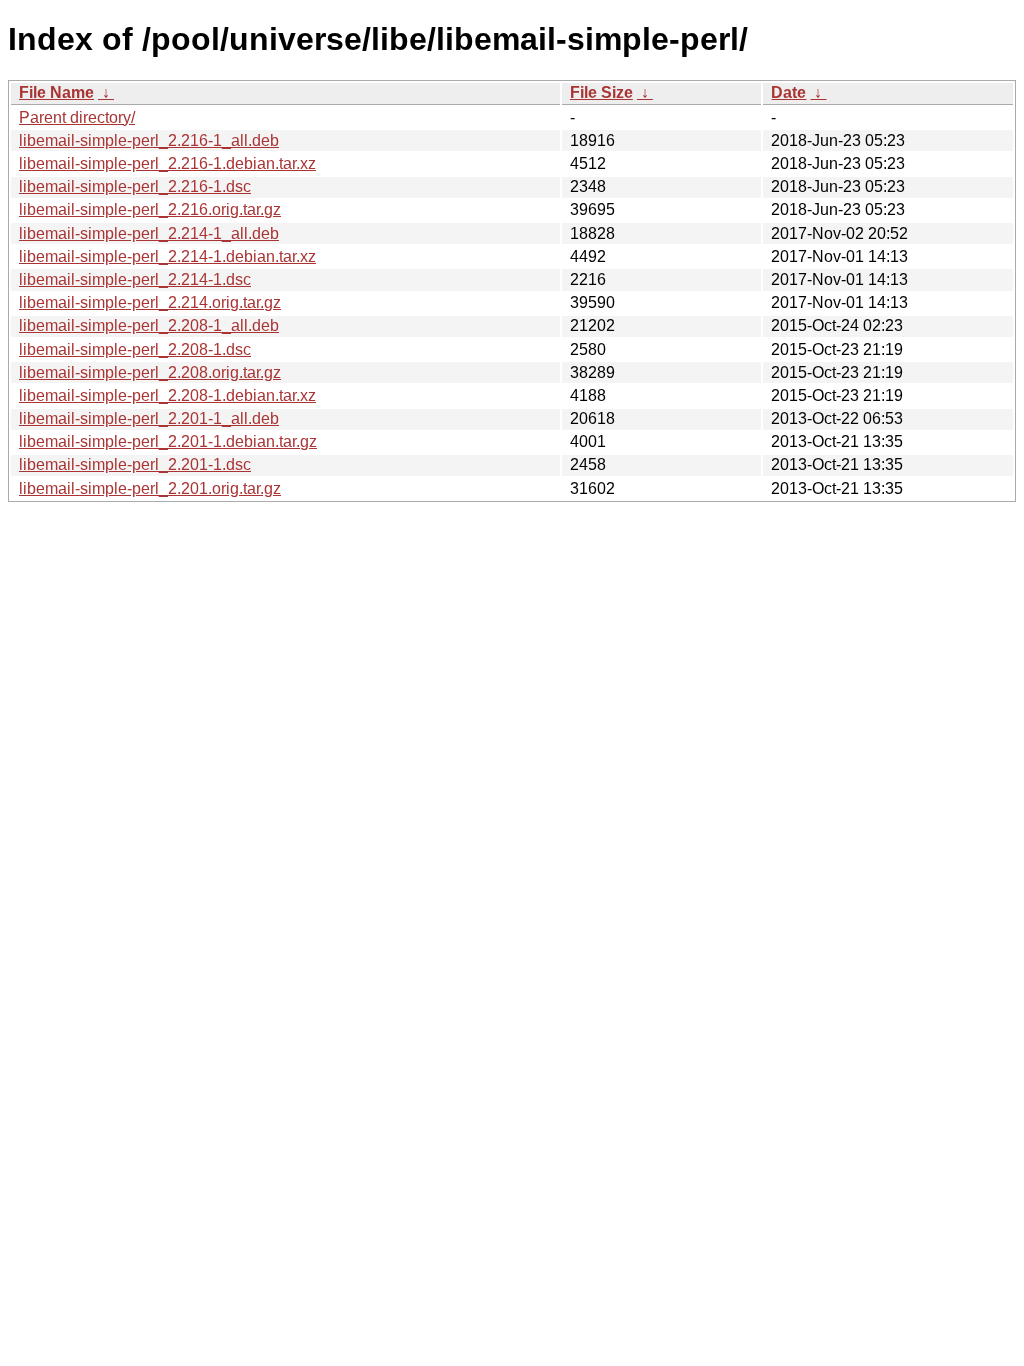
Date (788, 92)
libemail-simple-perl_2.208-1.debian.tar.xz (167, 395)
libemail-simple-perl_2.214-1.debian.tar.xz (167, 256)
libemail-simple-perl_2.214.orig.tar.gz (150, 302)
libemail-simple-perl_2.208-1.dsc (135, 349)
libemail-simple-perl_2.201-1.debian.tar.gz (168, 441)
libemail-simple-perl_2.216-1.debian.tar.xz (167, 163)
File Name (56, 92)
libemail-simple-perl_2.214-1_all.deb (149, 233)
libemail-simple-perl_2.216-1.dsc (135, 186)
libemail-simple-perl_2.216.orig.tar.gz (150, 209)
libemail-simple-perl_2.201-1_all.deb (149, 418)
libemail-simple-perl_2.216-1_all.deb (149, 140)
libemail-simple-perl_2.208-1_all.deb (149, 325)
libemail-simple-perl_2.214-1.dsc (135, 279)
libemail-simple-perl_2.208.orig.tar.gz (150, 372)
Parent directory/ (77, 117)
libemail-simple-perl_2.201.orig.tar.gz (150, 488)
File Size (601, 92)
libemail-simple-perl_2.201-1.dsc (135, 464)
